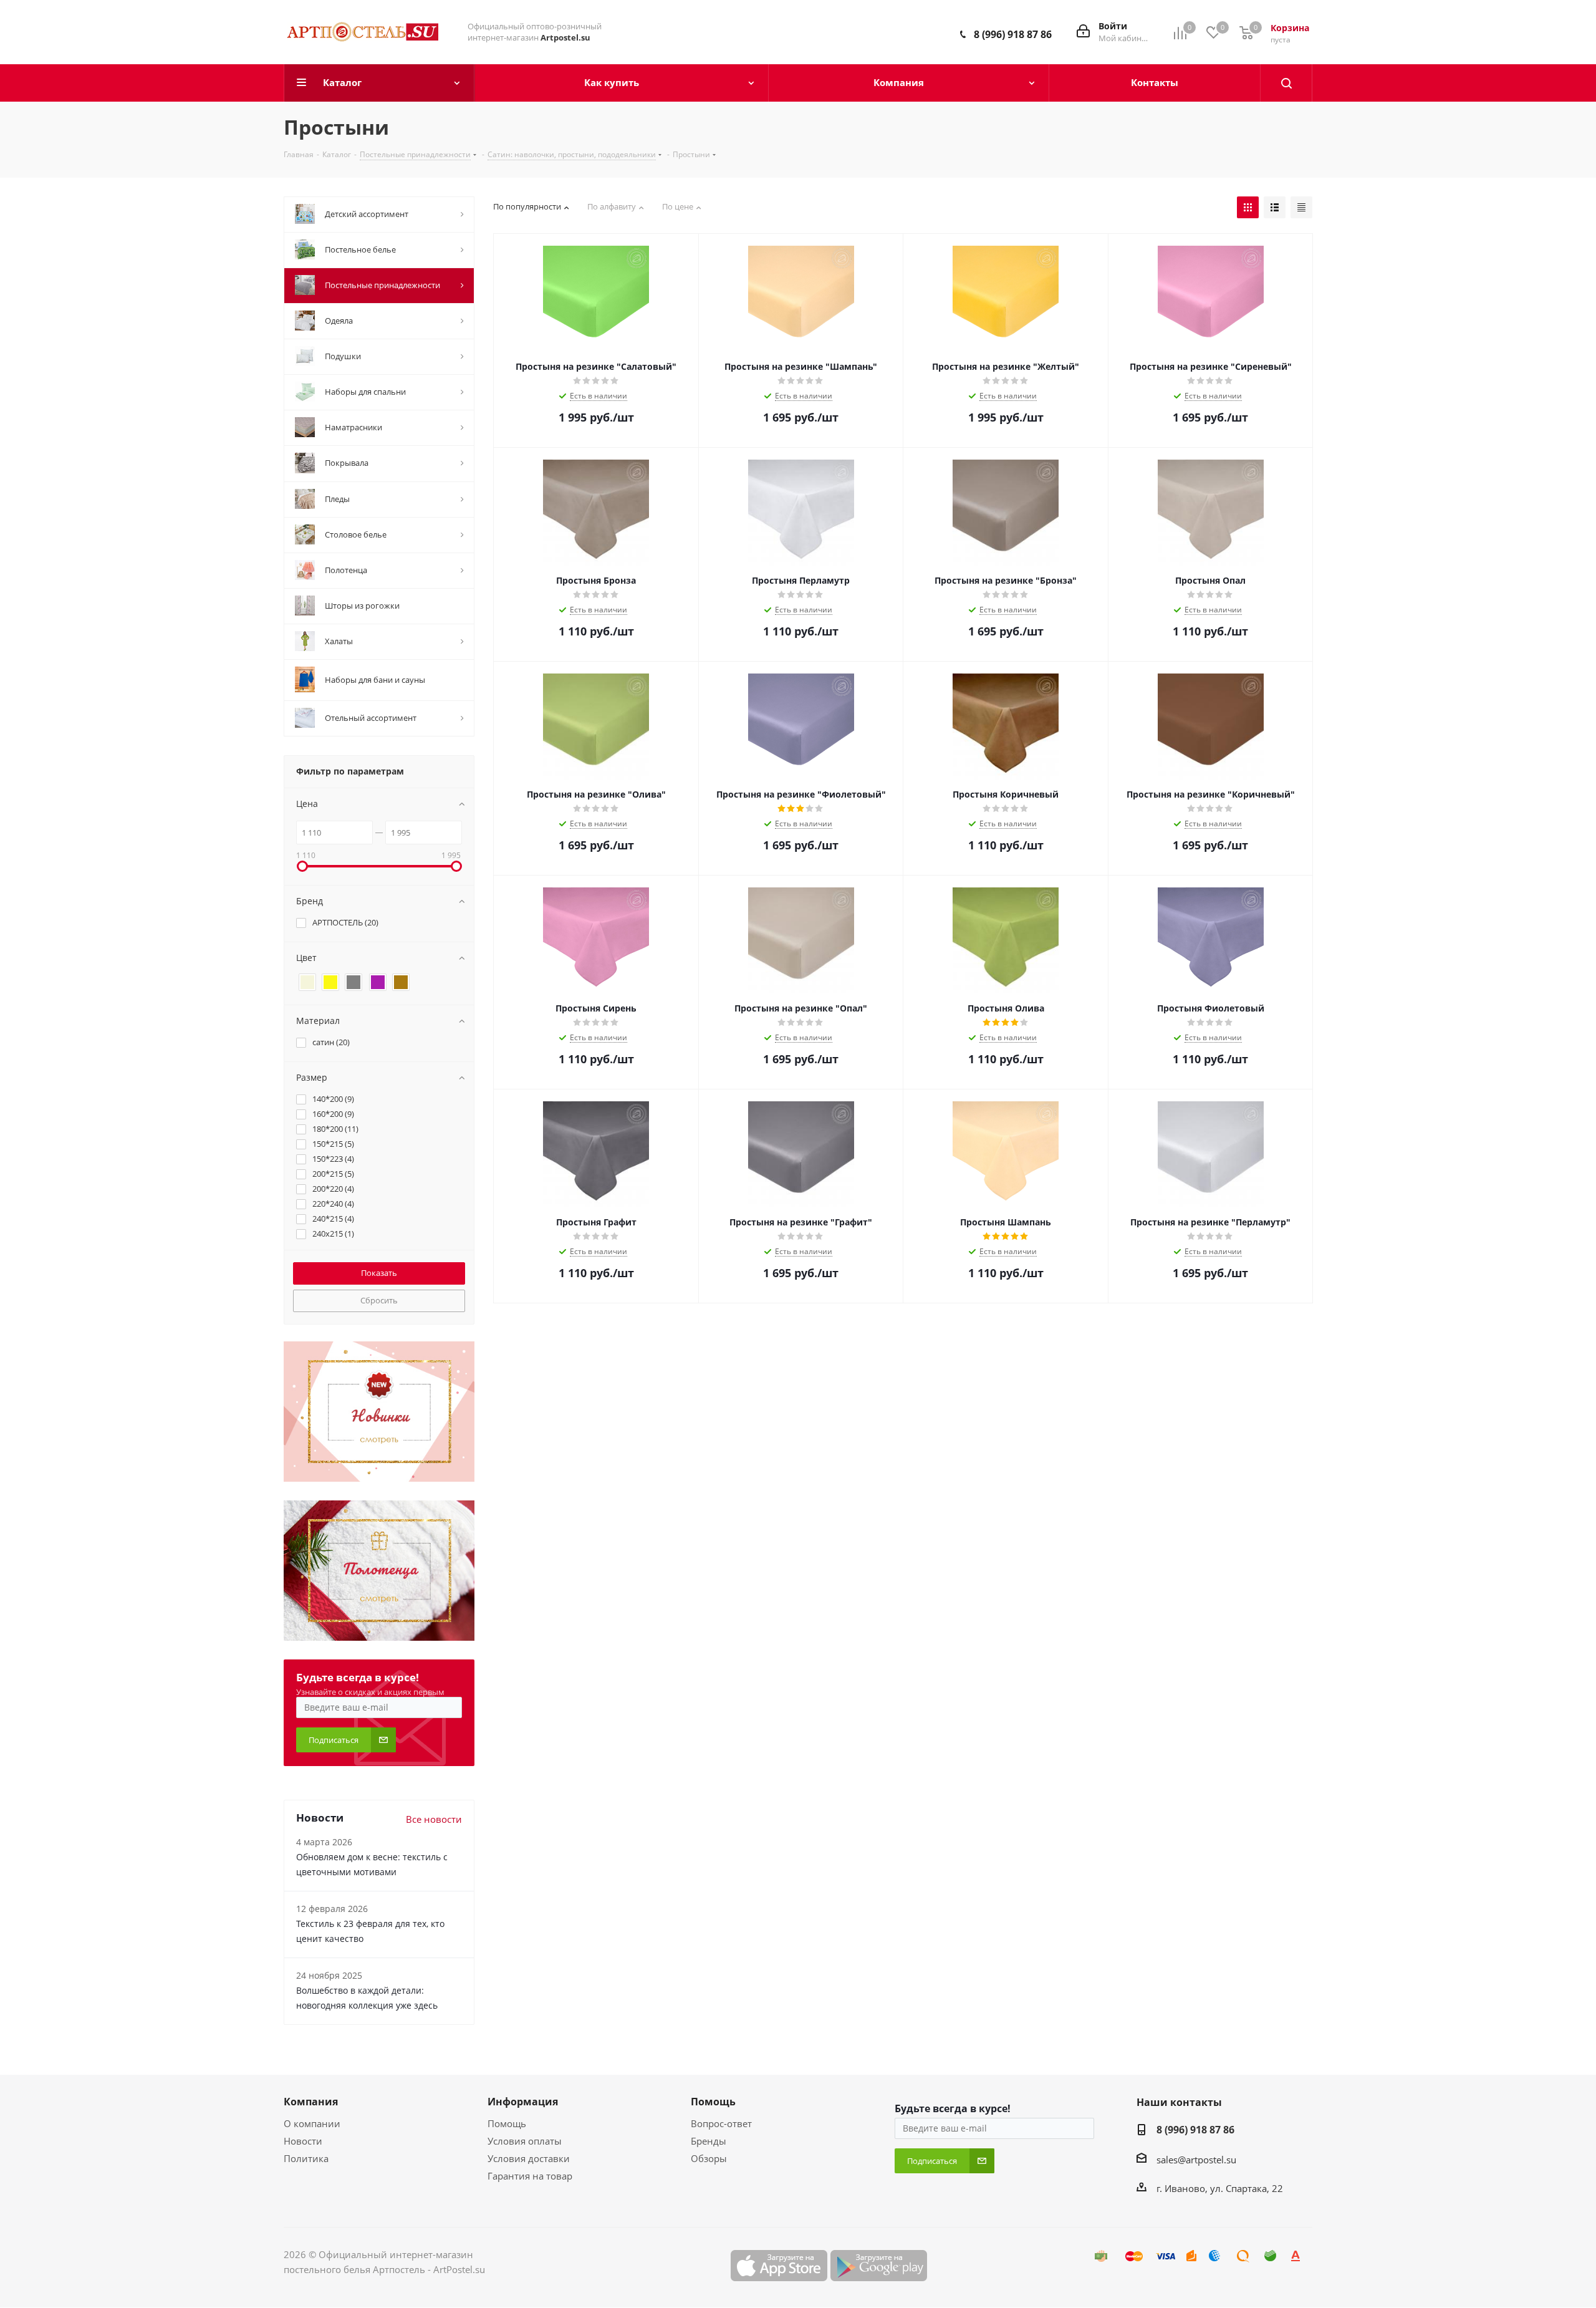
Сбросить (379, 1300)
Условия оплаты (525, 2141)
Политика (306, 2158)
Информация (523, 2102)
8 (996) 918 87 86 (1013, 34)
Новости (303, 2141)
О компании (312, 2123)
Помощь (507, 2123)
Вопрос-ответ (721, 2123)
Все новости (434, 1819)
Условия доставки (529, 2158)
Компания (311, 2102)
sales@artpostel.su (1196, 2160)
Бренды (709, 2141)
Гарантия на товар (530, 2176)
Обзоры (709, 2158)
